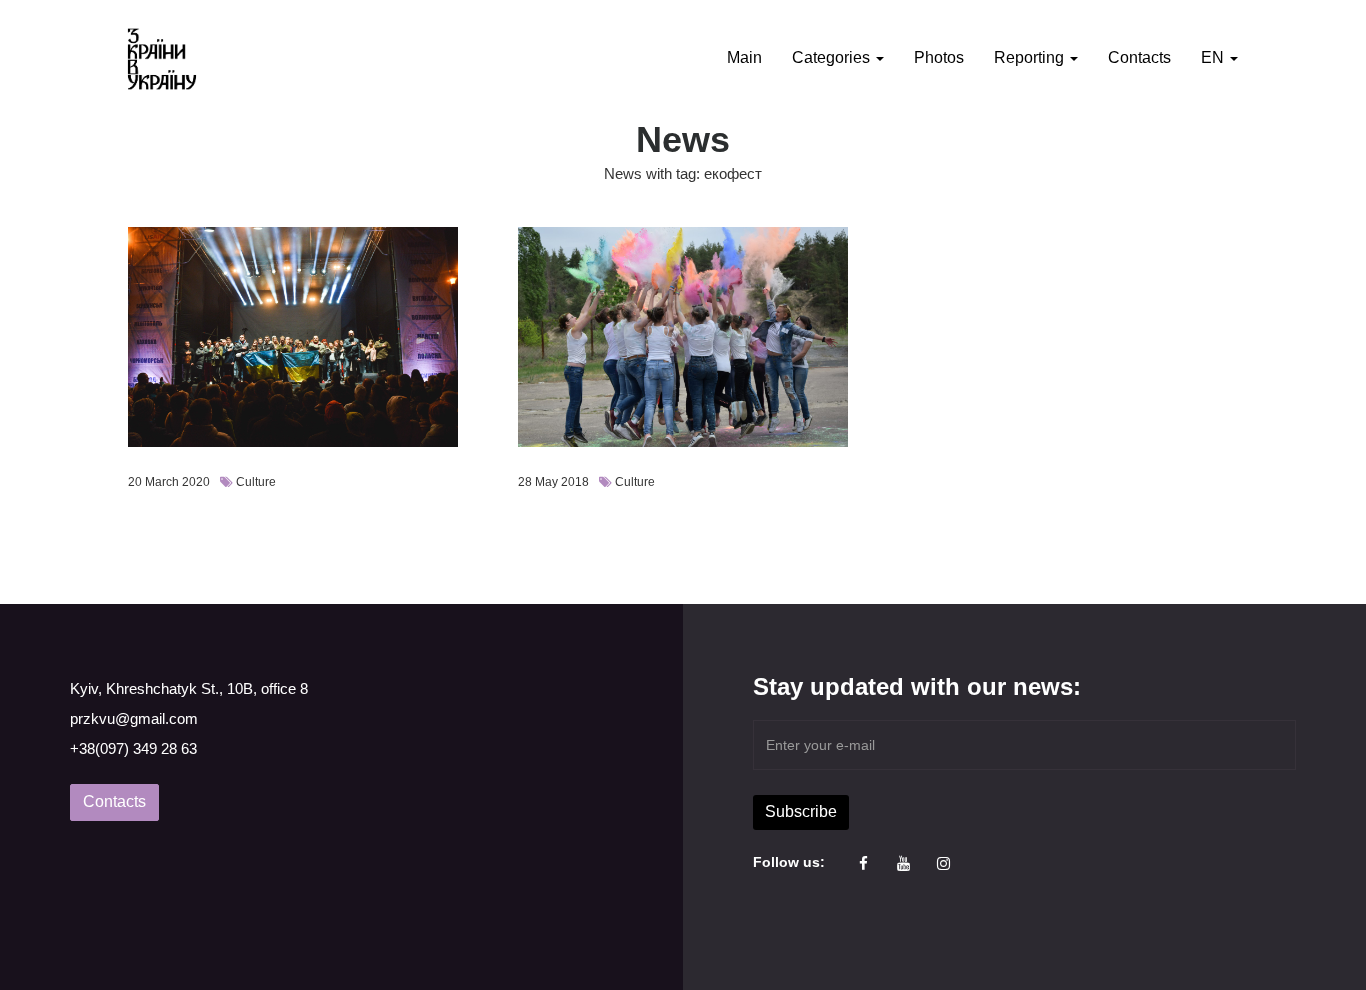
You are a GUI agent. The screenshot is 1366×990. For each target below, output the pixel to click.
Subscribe (801, 811)
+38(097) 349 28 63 (133, 748)
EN (1214, 57)
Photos (939, 57)
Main (744, 57)
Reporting (1031, 57)
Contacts (1139, 57)
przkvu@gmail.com (134, 718)
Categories (833, 57)
